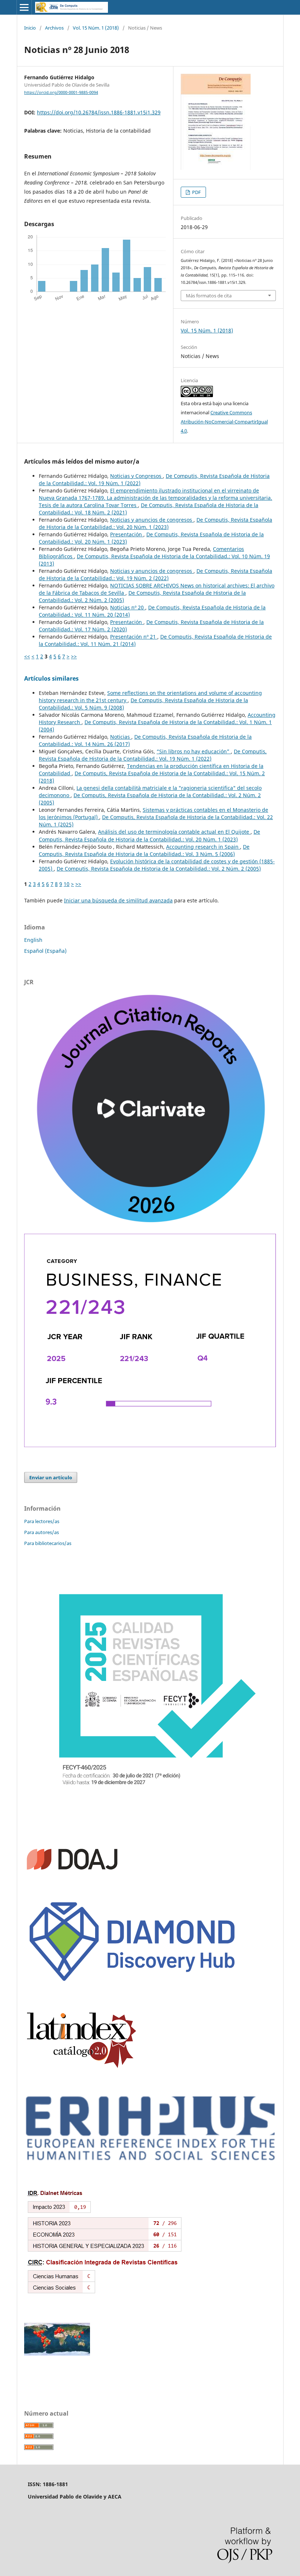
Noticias (121, 737)
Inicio (30, 28)
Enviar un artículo (51, 1477)
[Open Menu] (24, 7)
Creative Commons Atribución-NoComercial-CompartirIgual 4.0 (224, 422)
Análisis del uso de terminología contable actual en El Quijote (174, 832)
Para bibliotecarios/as (48, 1543)
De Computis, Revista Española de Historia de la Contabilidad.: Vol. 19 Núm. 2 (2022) (155, 574)
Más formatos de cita (209, 296)
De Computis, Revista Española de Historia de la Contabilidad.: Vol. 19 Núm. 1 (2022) (153, 755)
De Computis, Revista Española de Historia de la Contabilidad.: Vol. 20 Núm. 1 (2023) (155, 523)
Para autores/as (42, 1532)
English (33, 940)
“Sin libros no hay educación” (194, 751)
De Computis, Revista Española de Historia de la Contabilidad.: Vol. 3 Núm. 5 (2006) (144, 850)
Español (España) (45, 951)
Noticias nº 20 (128, 607)
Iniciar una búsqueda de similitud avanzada (118, 900)
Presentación (127, 534)
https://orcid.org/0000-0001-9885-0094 (61, 92)
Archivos (54, 28)
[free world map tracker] (57, 2354)
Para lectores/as (42, 1521)
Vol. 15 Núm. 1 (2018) (96, 28)
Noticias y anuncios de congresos (152, 520)
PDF (196, 192)
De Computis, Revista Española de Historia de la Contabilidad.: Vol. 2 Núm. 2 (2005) (159, 869)
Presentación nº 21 (134, 637)
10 (67, 884)
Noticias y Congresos (136, 476)
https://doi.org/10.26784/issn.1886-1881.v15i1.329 (99, 112)
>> (74, 656)
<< (27, 656)
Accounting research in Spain (203, 847)
